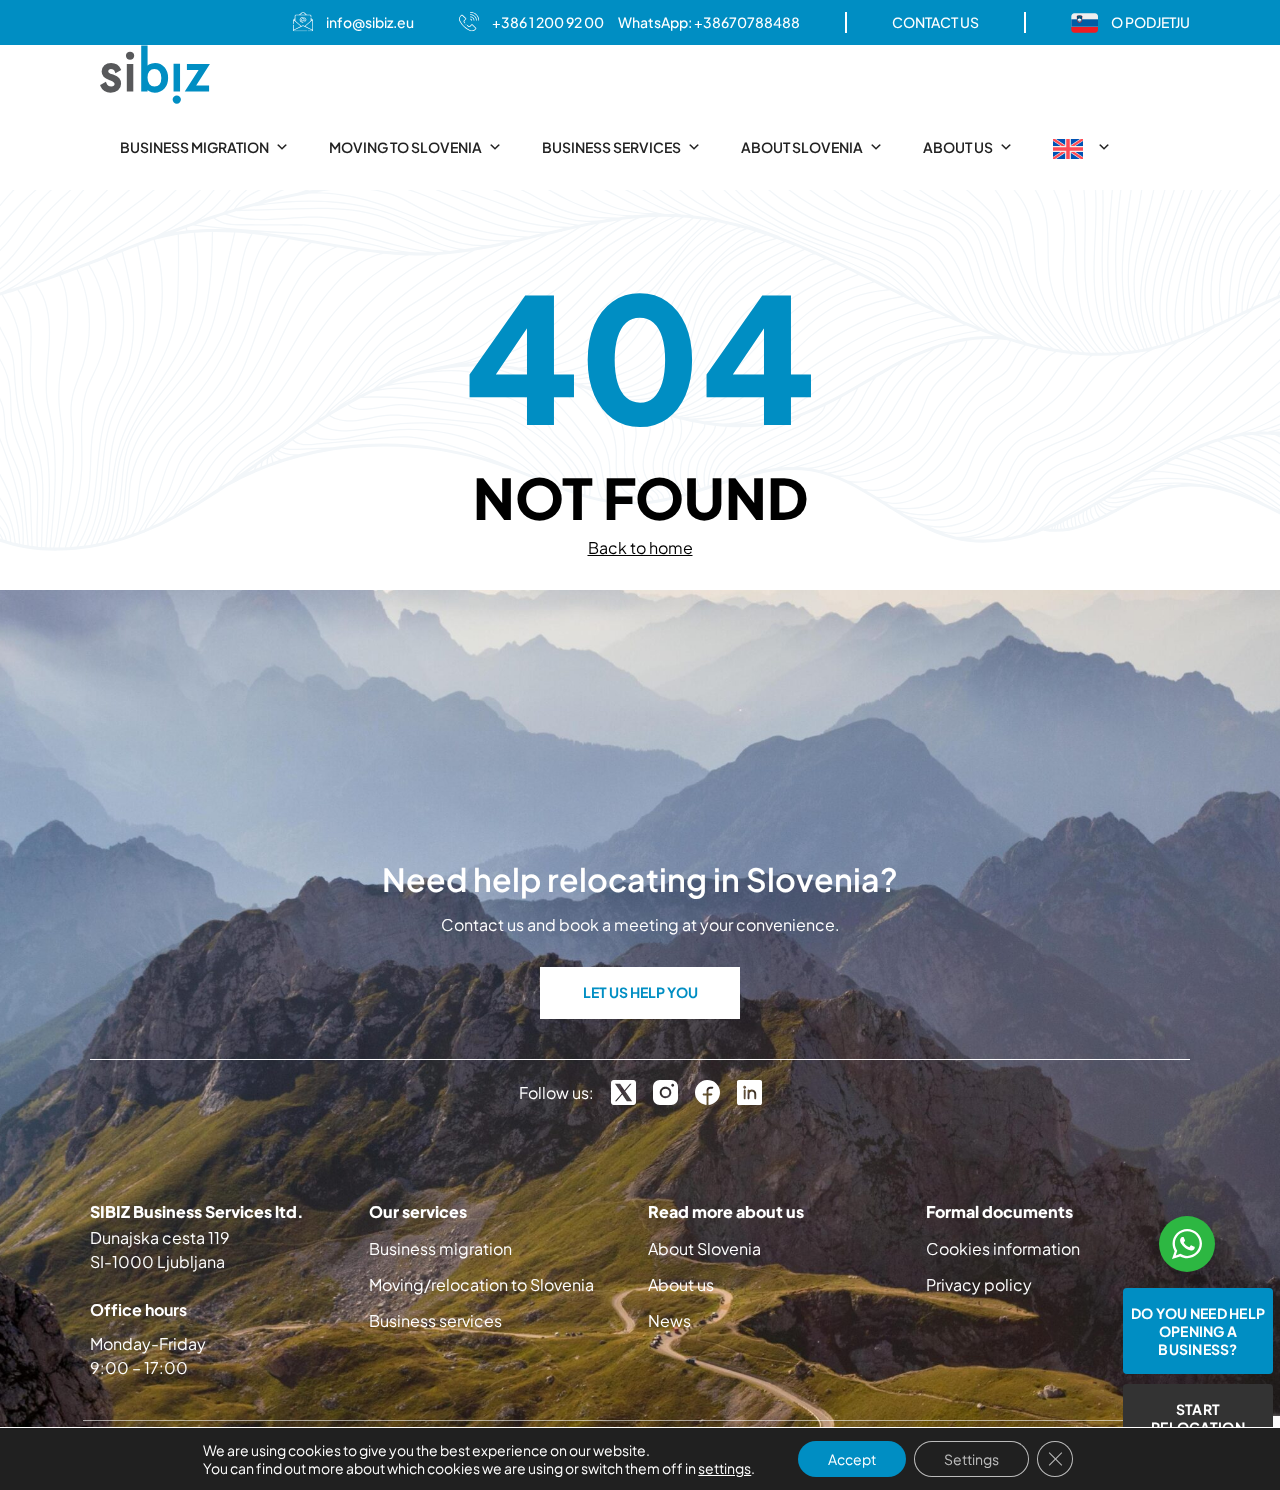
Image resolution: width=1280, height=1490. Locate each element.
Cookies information (1003, 1248)
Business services (611, 147)
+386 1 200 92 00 (548, 22)
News (669, 1320)
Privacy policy (979, 1284)
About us (958, 147)
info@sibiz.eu (370, 22)
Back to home (640, 547)
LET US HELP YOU (640, 992)
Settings (971, 1459)
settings (724, 1468)
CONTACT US (935, 22)
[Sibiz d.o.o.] (155, 74)
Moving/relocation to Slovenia (481, 1284)
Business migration (194, 147)
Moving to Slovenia (405, 147)
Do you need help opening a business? (1198, 1331)
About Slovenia (802, 147)
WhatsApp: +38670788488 (709, 22)
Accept (852, 1459)
